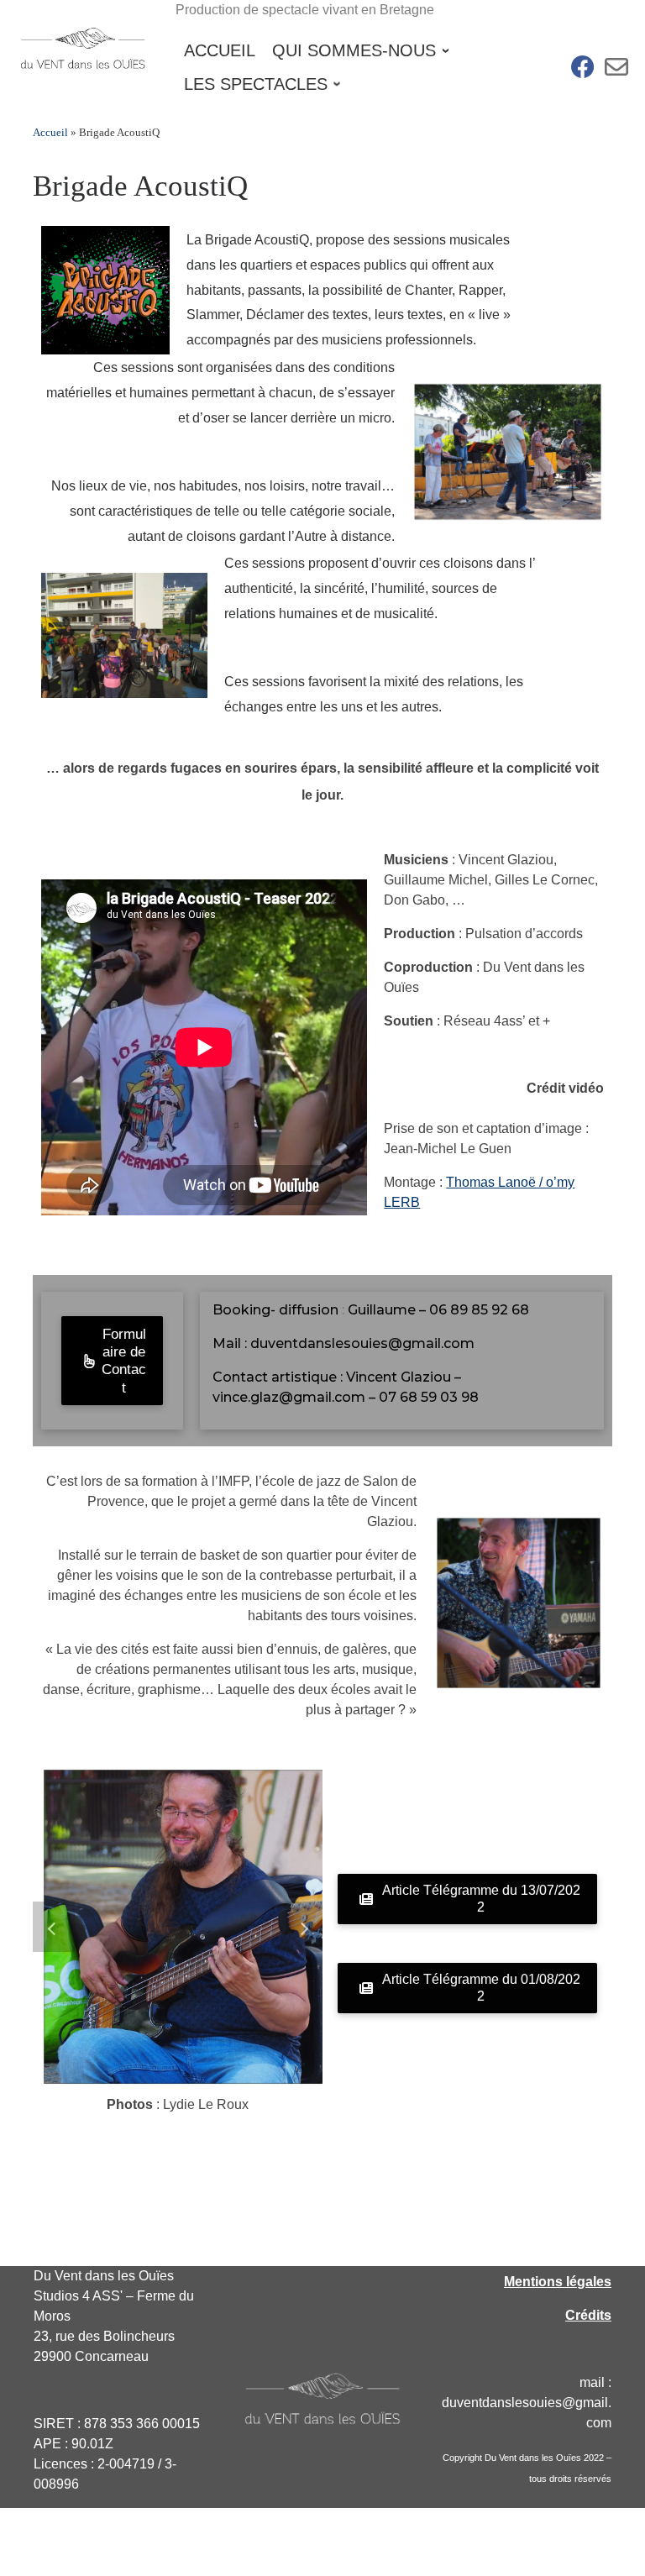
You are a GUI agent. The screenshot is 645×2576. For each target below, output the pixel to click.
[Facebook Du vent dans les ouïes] (583, 71)
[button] (54, 1927)
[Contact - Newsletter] (616, 71)
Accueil (50, 132)
